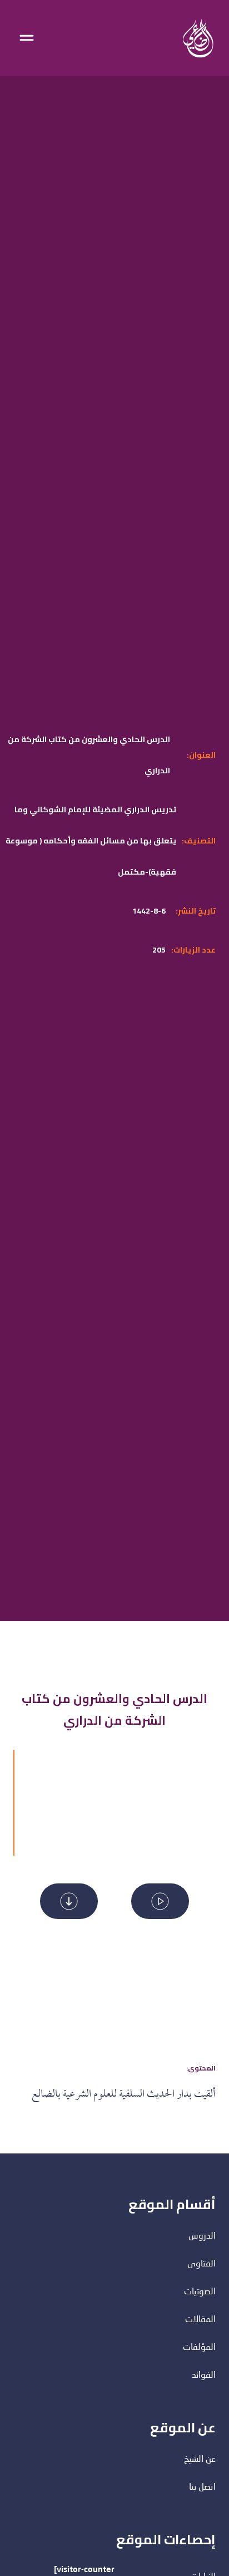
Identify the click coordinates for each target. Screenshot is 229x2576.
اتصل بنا (202, 2487)
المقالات (200, 2320)
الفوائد (204, 2376)
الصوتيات (200, 2292)
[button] (160, 1901)
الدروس (202, 2236)
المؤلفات (199, 2348)
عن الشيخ (200, 2460)
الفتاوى (201, 2264)
